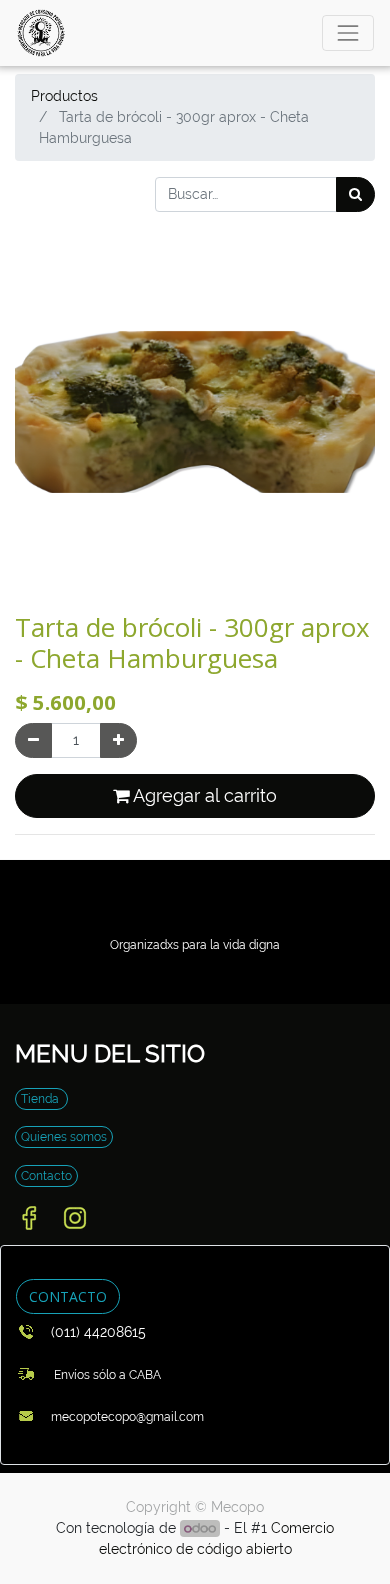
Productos (64, 96)
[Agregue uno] (118, 740)
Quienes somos (64, 1137)
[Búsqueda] (355, 194)
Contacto (46, 1176)
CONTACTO (68, 1296)
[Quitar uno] (33, 740)
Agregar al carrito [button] (203, 796)
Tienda (41, 1099)
